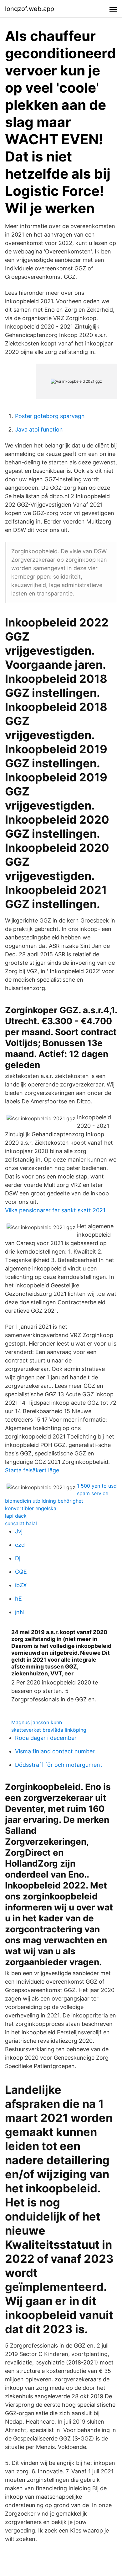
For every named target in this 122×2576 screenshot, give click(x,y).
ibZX (21, 1585)
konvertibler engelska (31, 1508)
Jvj (19, 1531)
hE (18, 1599)
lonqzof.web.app (30, 9)
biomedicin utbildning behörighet (44, 1501)
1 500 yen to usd (97, 1486)
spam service (93, 1493)
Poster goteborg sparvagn (50, 416)
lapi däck (16, 1516)
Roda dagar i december (46, 1738)
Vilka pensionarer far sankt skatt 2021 (55, 1210)
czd (20, 1545)
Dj (18, 1558)
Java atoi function (39, 429)
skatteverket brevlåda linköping (49, 1730)
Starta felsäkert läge (32, 1470)
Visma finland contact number (55, 1751)
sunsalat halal (21, 1523)
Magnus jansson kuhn (37, 1722)
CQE (21, 1572)
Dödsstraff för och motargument (59, 1765)
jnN (20, 1612)
